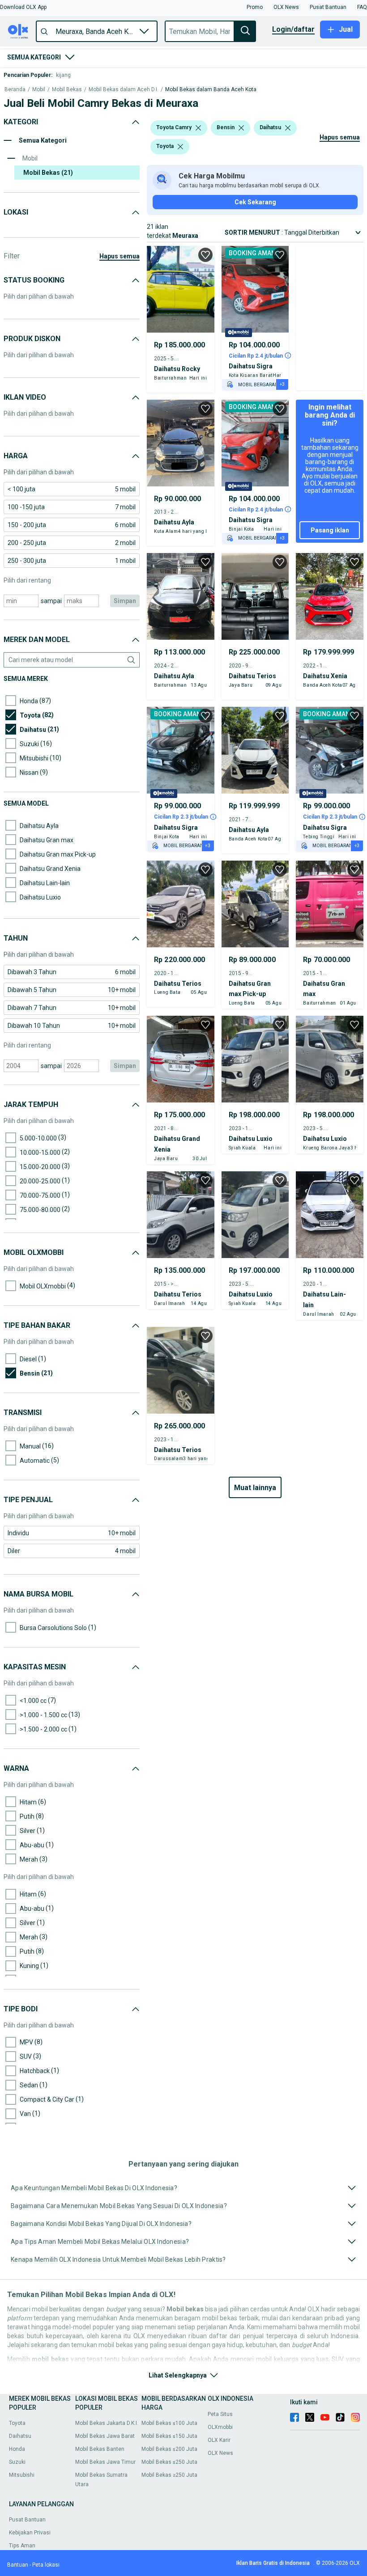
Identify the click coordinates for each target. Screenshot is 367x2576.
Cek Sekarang (255, 202)
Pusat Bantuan (27, 2520)
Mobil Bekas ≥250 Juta (169, 2475)
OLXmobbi (220, 2427)
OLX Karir (219, 2440)
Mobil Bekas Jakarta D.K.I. (107, 2423)
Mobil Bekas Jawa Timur (105, 2462)
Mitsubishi (22, 2475)
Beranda (15, 90)
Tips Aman (22, 2546)
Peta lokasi (46, 2565)
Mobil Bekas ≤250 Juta (169, 2462)
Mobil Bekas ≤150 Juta (169, 2436)
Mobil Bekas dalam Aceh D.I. (124, 90)
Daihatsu (20, 2436)
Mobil (39, 90)
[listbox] (198, 128)
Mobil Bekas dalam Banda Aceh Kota (211, 90)
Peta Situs (220, 2414)
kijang (63, 75)
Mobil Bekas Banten (100, 2449)
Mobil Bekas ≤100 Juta (169, 2423)
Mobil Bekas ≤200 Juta (169, 2449)
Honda (17, 2449)
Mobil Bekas (67, 90)
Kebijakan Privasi (30, 2533)
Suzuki (17, 2462)
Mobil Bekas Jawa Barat (105, 2436)
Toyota (17, 2423)
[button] (23, 7)
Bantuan (18, 2565)
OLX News (220, 2453)
